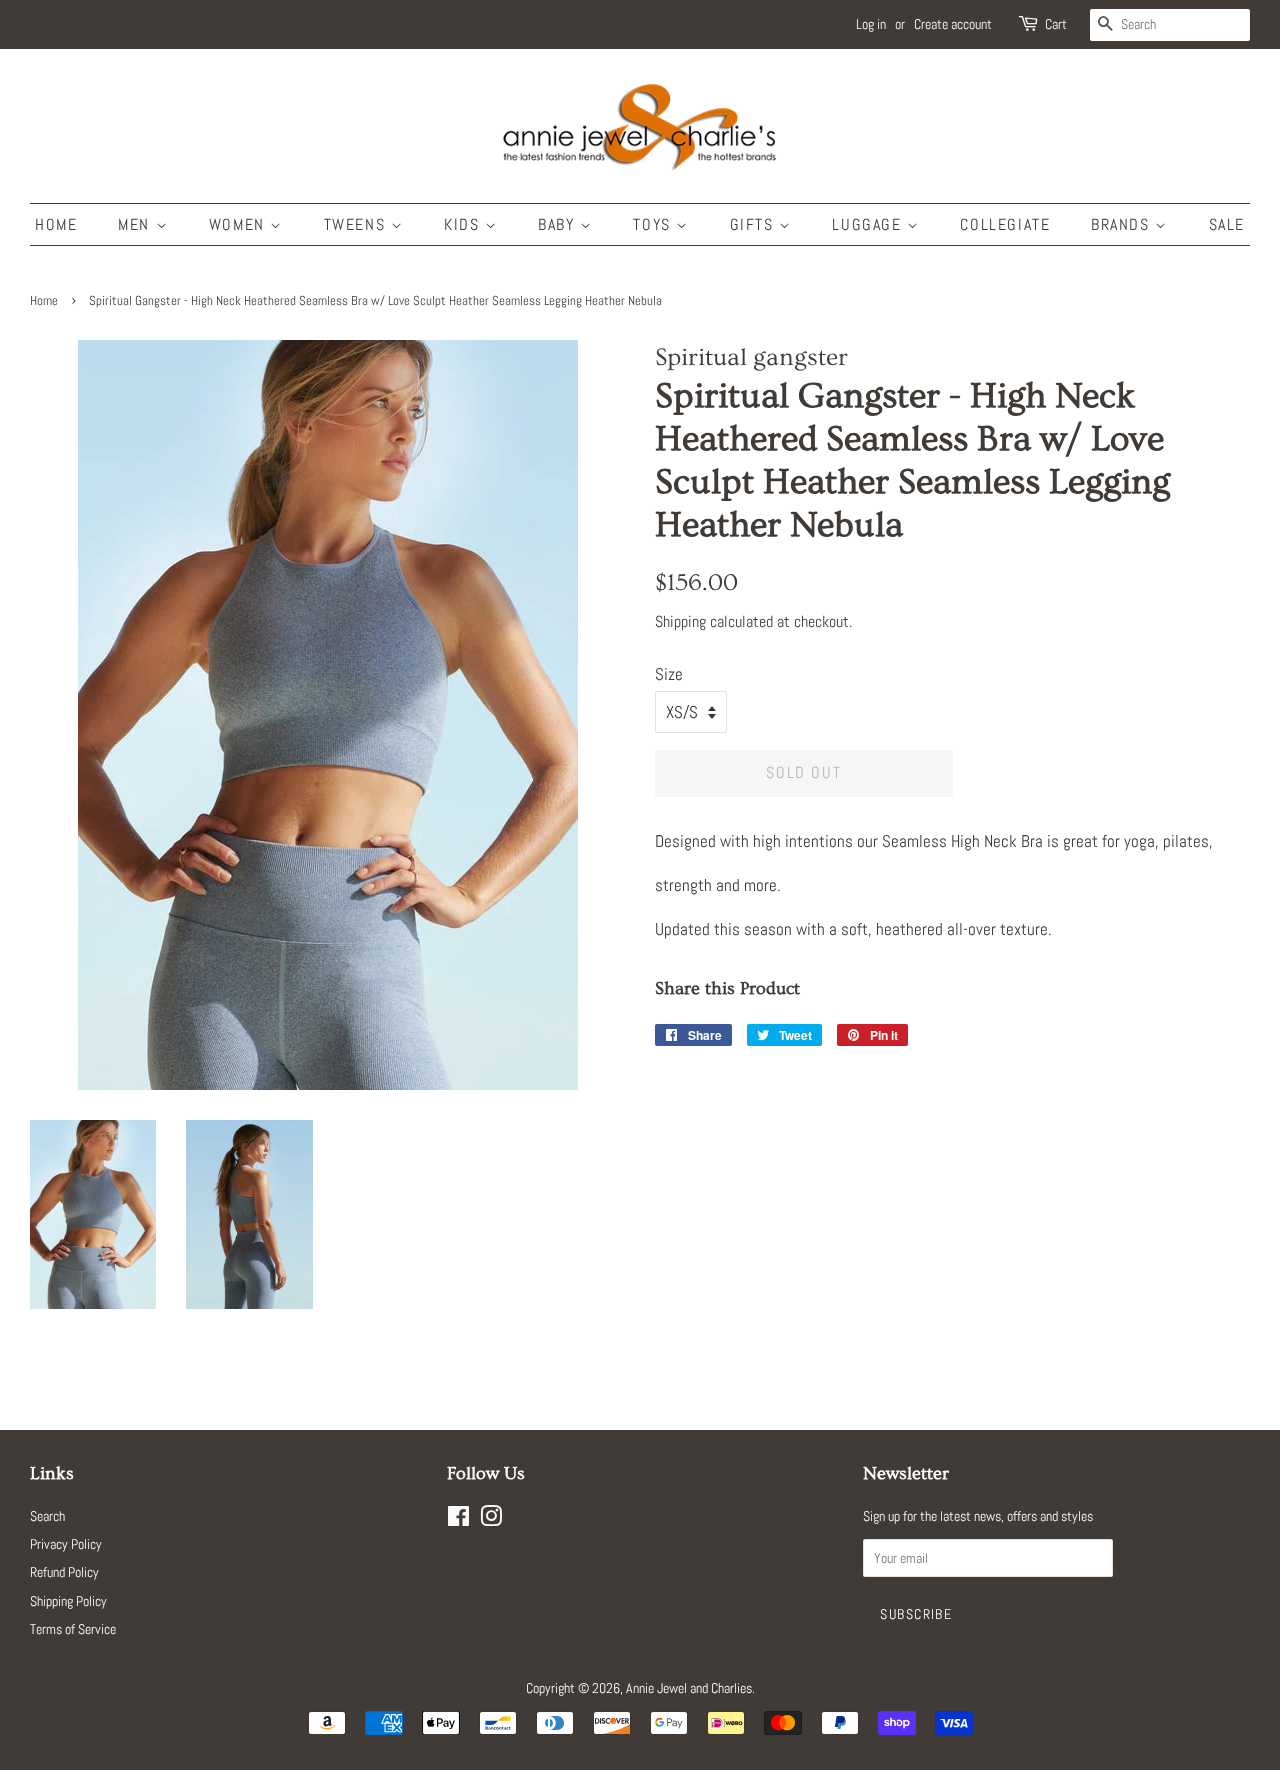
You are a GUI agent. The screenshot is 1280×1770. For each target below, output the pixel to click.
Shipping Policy (68, 1601)
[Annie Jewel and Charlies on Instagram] (491, 1520)
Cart (1056, 24)
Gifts (755, 224)
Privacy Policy (66, 1544)
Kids (464, 224)
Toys (654, 224)
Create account (953, 24)
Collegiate (1005, 224)
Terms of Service (73, 1629)
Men (136, 224)
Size (669, 674)
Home (56, 224)
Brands (1123, 224)
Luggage (869, 224)
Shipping (680, 621)
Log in (871, 24)
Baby (559, 224)
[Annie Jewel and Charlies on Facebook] (458, 1520)
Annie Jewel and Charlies (689, 1688)
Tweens (357, 224)
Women (240, 224)
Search (47, 1516)
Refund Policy (64, 1572)
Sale (1227, 224)
